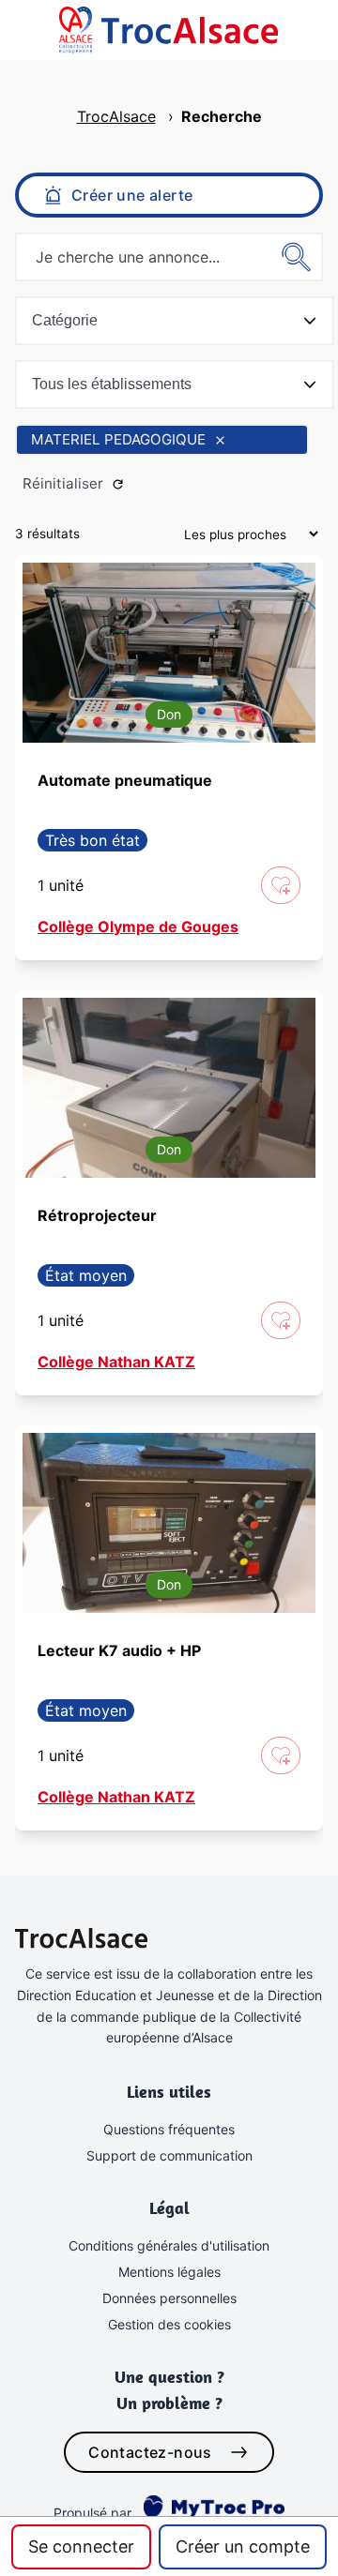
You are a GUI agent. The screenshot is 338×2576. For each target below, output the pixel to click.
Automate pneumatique (125, 780)
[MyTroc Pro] (210, 2507)
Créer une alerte (132, 195)
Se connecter (81, 2546)
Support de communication (169, 2155)
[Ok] (297, 257)
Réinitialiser (63, 483)
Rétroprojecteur (97, 1215)
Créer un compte (243, 2546)
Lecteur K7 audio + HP (119, 1650)
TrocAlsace (116, 116)
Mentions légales (169, 2272)
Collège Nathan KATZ (116, 1362)
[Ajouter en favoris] (281, 885)
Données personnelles (169, 2298)
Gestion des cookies (169, 2324)
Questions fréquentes (169, 2129)
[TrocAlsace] (81, 30)
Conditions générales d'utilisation (169, 2245)
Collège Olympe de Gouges (138, 926)
